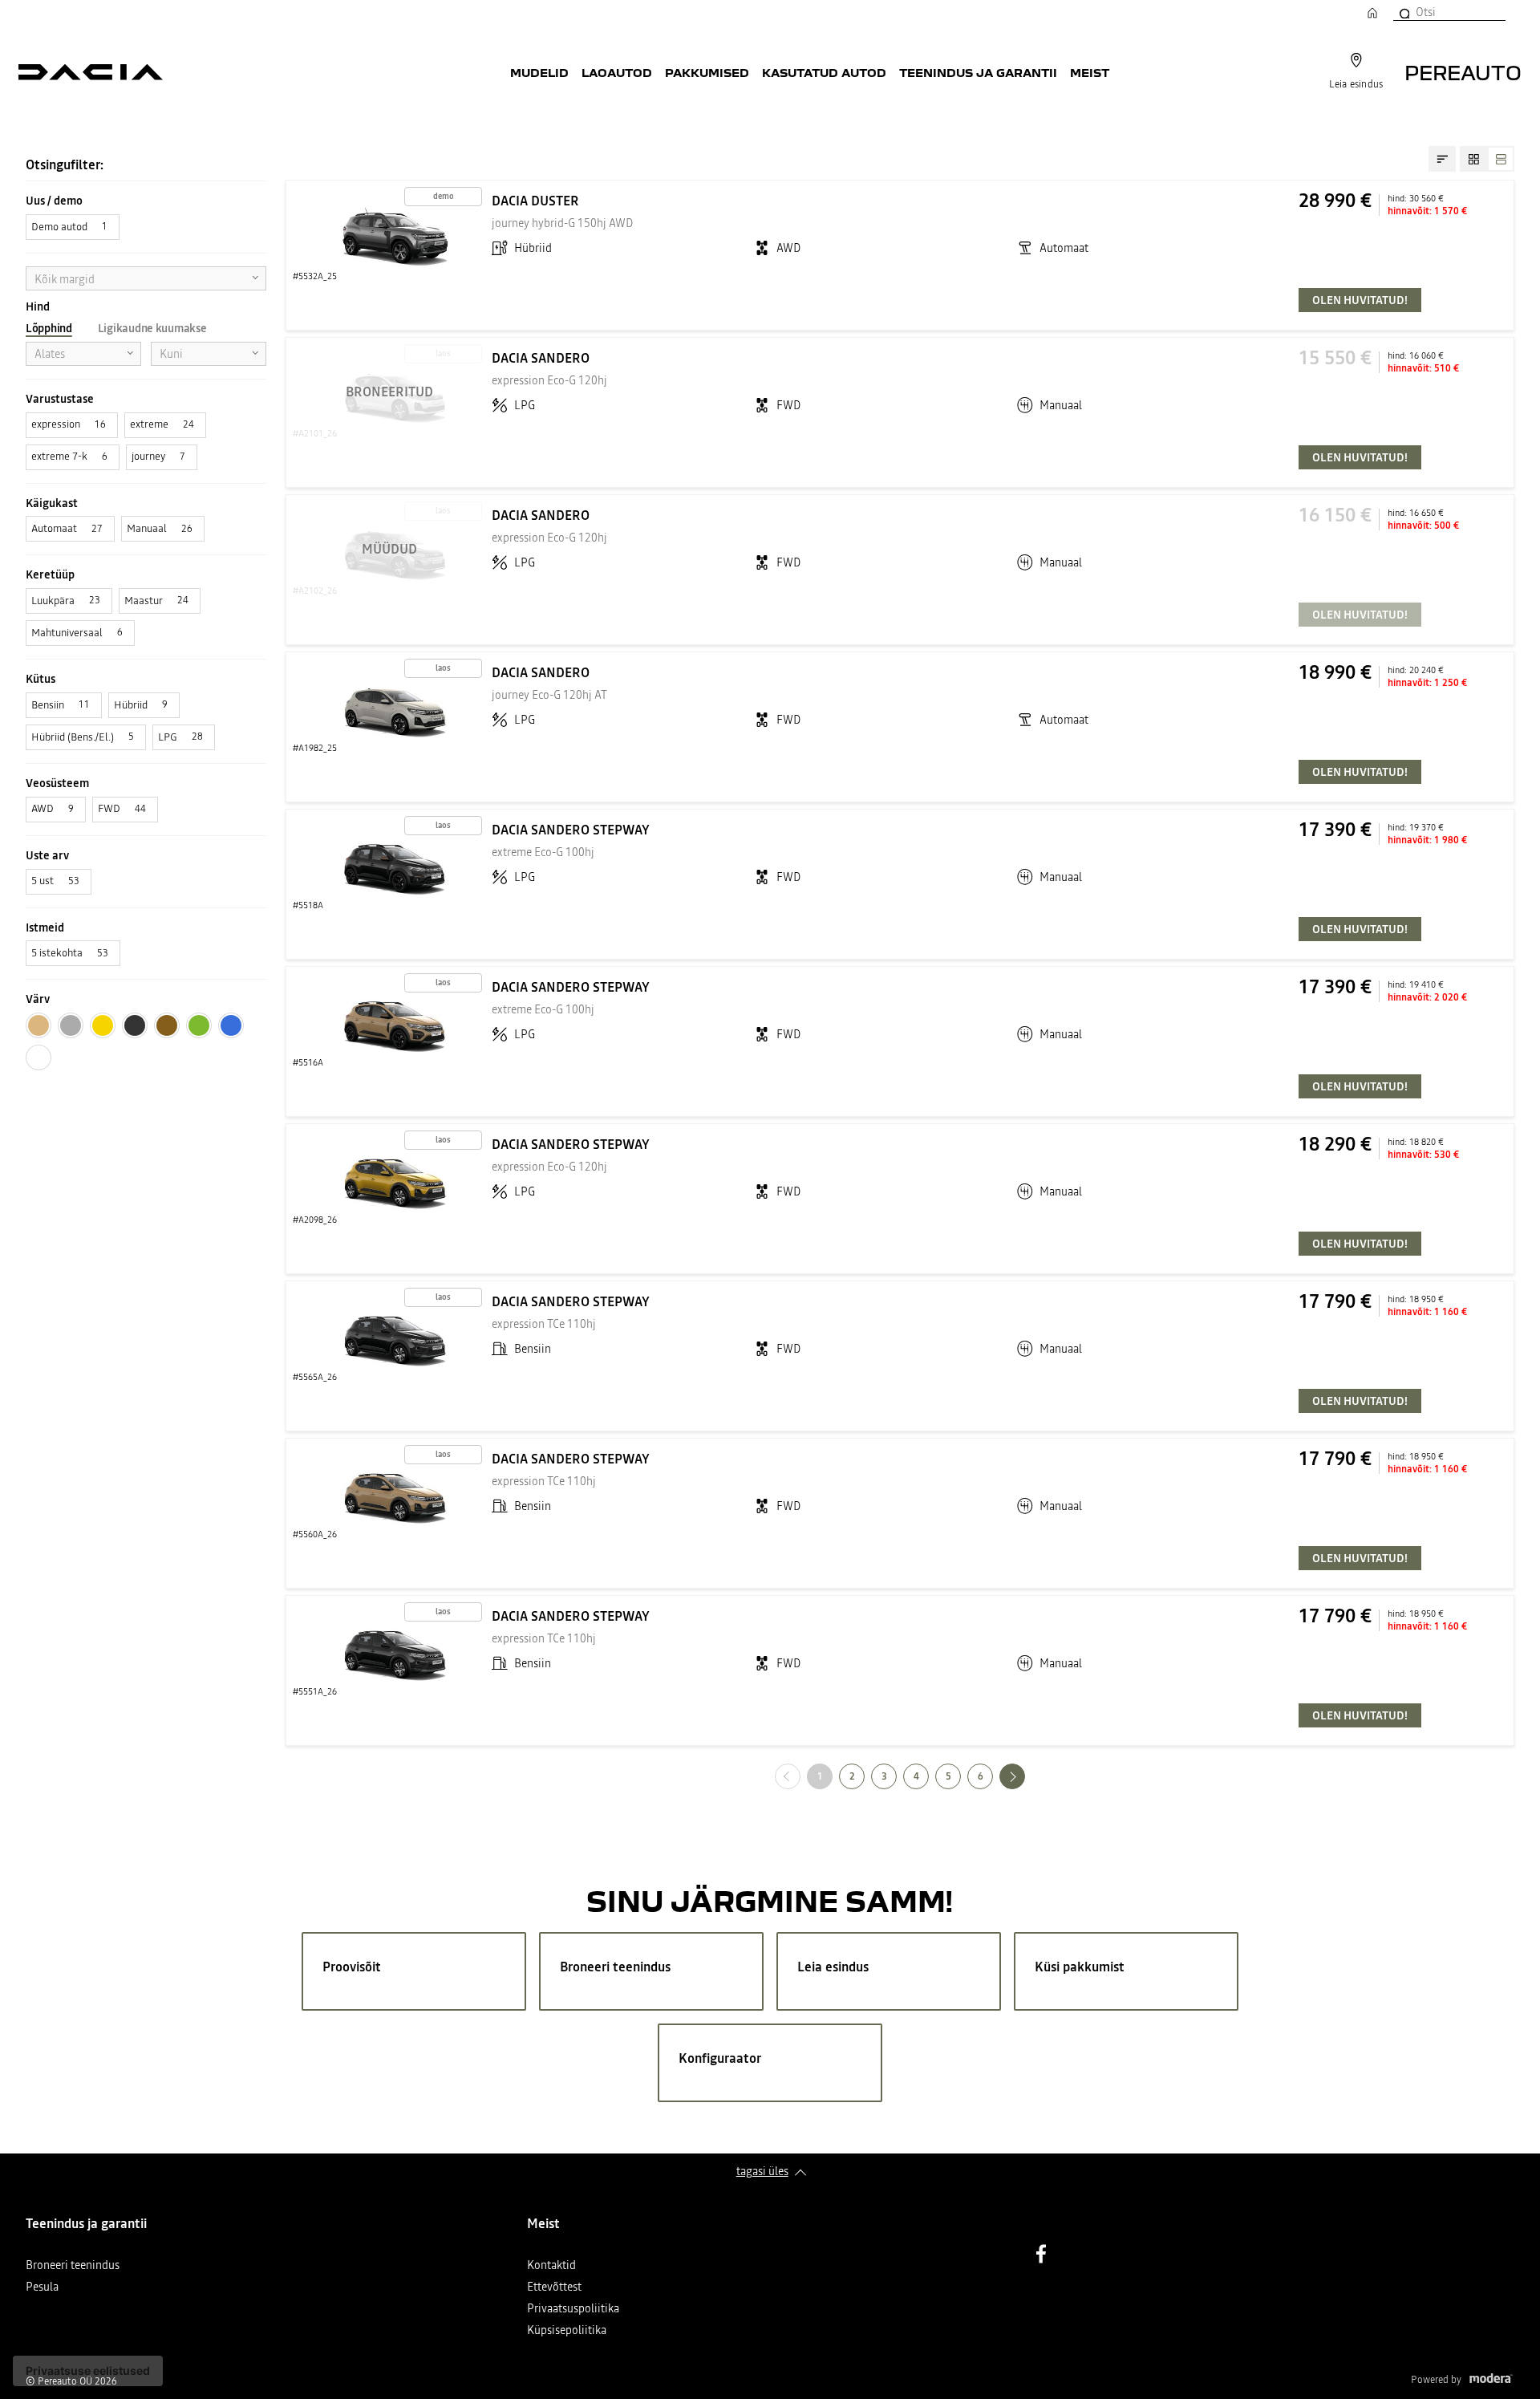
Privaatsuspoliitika (573, 2310)
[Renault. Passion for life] (91, 72)
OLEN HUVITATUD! (1360, 300)
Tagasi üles (762, 2171)
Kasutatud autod (824, 72)
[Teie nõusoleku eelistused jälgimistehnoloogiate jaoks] (88, 2371)
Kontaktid (551, 2266)
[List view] (1501, 159)
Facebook (1041, 2254)
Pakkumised (707, 72)
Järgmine (1025, 1776)
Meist (1090, 72)
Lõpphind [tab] (49, 328)
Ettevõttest (554, 2288)
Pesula (42, 2288)
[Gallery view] (1473, 159)
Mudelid (539, 72)
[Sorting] (1442, 159)
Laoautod (617, 72)
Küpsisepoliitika (567, 2331)
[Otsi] (1404, 12)
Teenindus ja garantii (978, 72)
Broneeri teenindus (73, 2266)
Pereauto (1463, 72)
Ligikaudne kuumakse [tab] (152, 328)
